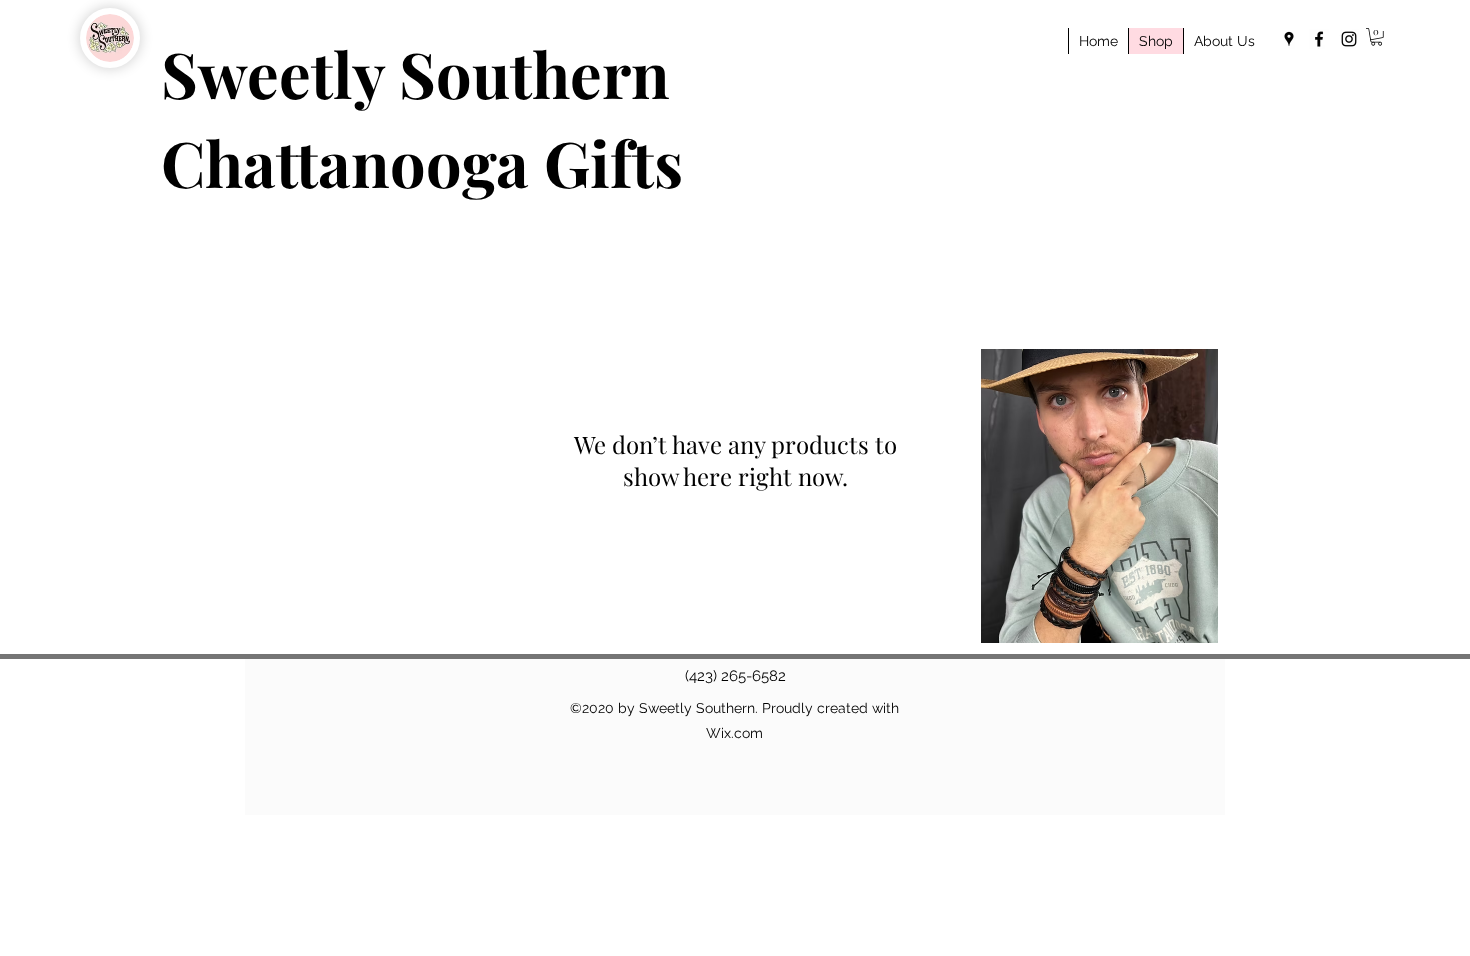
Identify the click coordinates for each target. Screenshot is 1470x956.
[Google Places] (1289, 39)
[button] (1376, 37)
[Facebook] (1319, 39)
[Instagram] (1349, 39)
